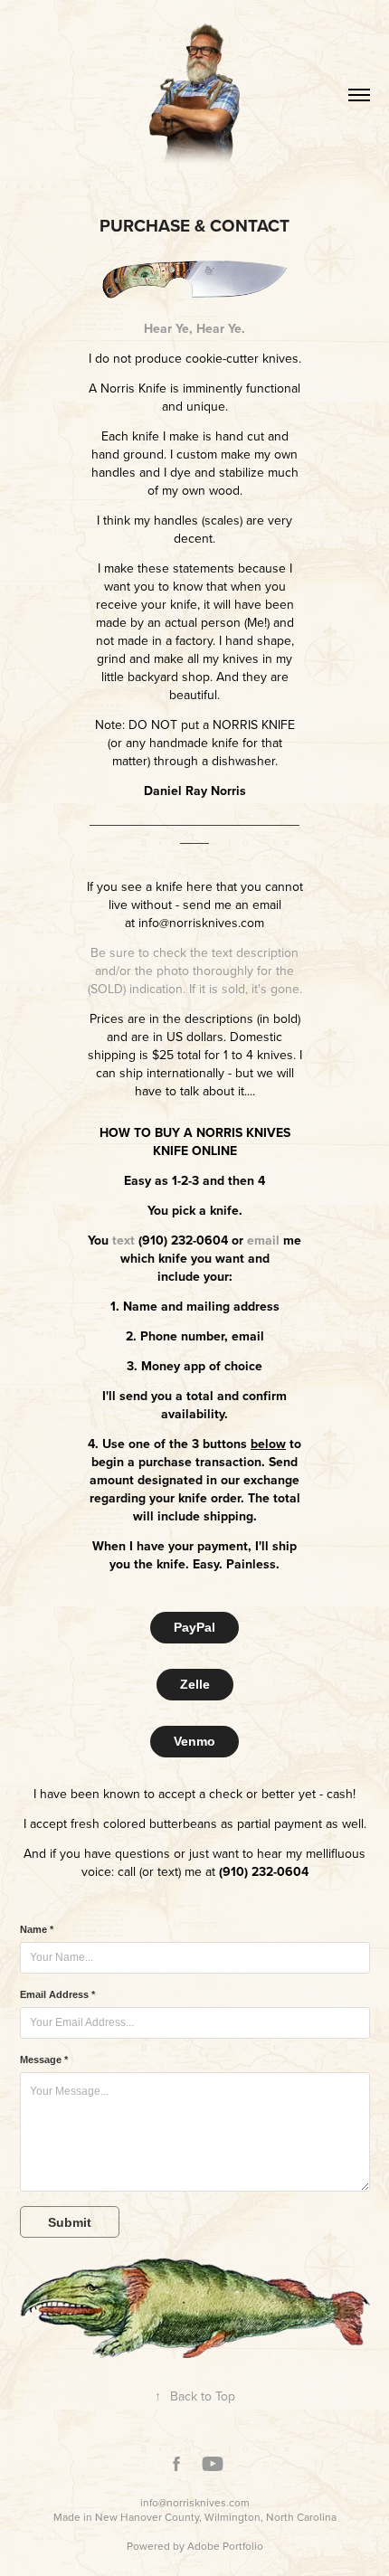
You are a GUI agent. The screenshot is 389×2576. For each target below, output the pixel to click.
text (123, 1240)
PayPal (194, 1627)
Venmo (194, 1741)
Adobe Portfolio (225, 2546)
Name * (37, 1929)
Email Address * (57, 1994)
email (263, 1240)
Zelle (195, 1684)
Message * (44, 2060)
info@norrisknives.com (195, 2502)
